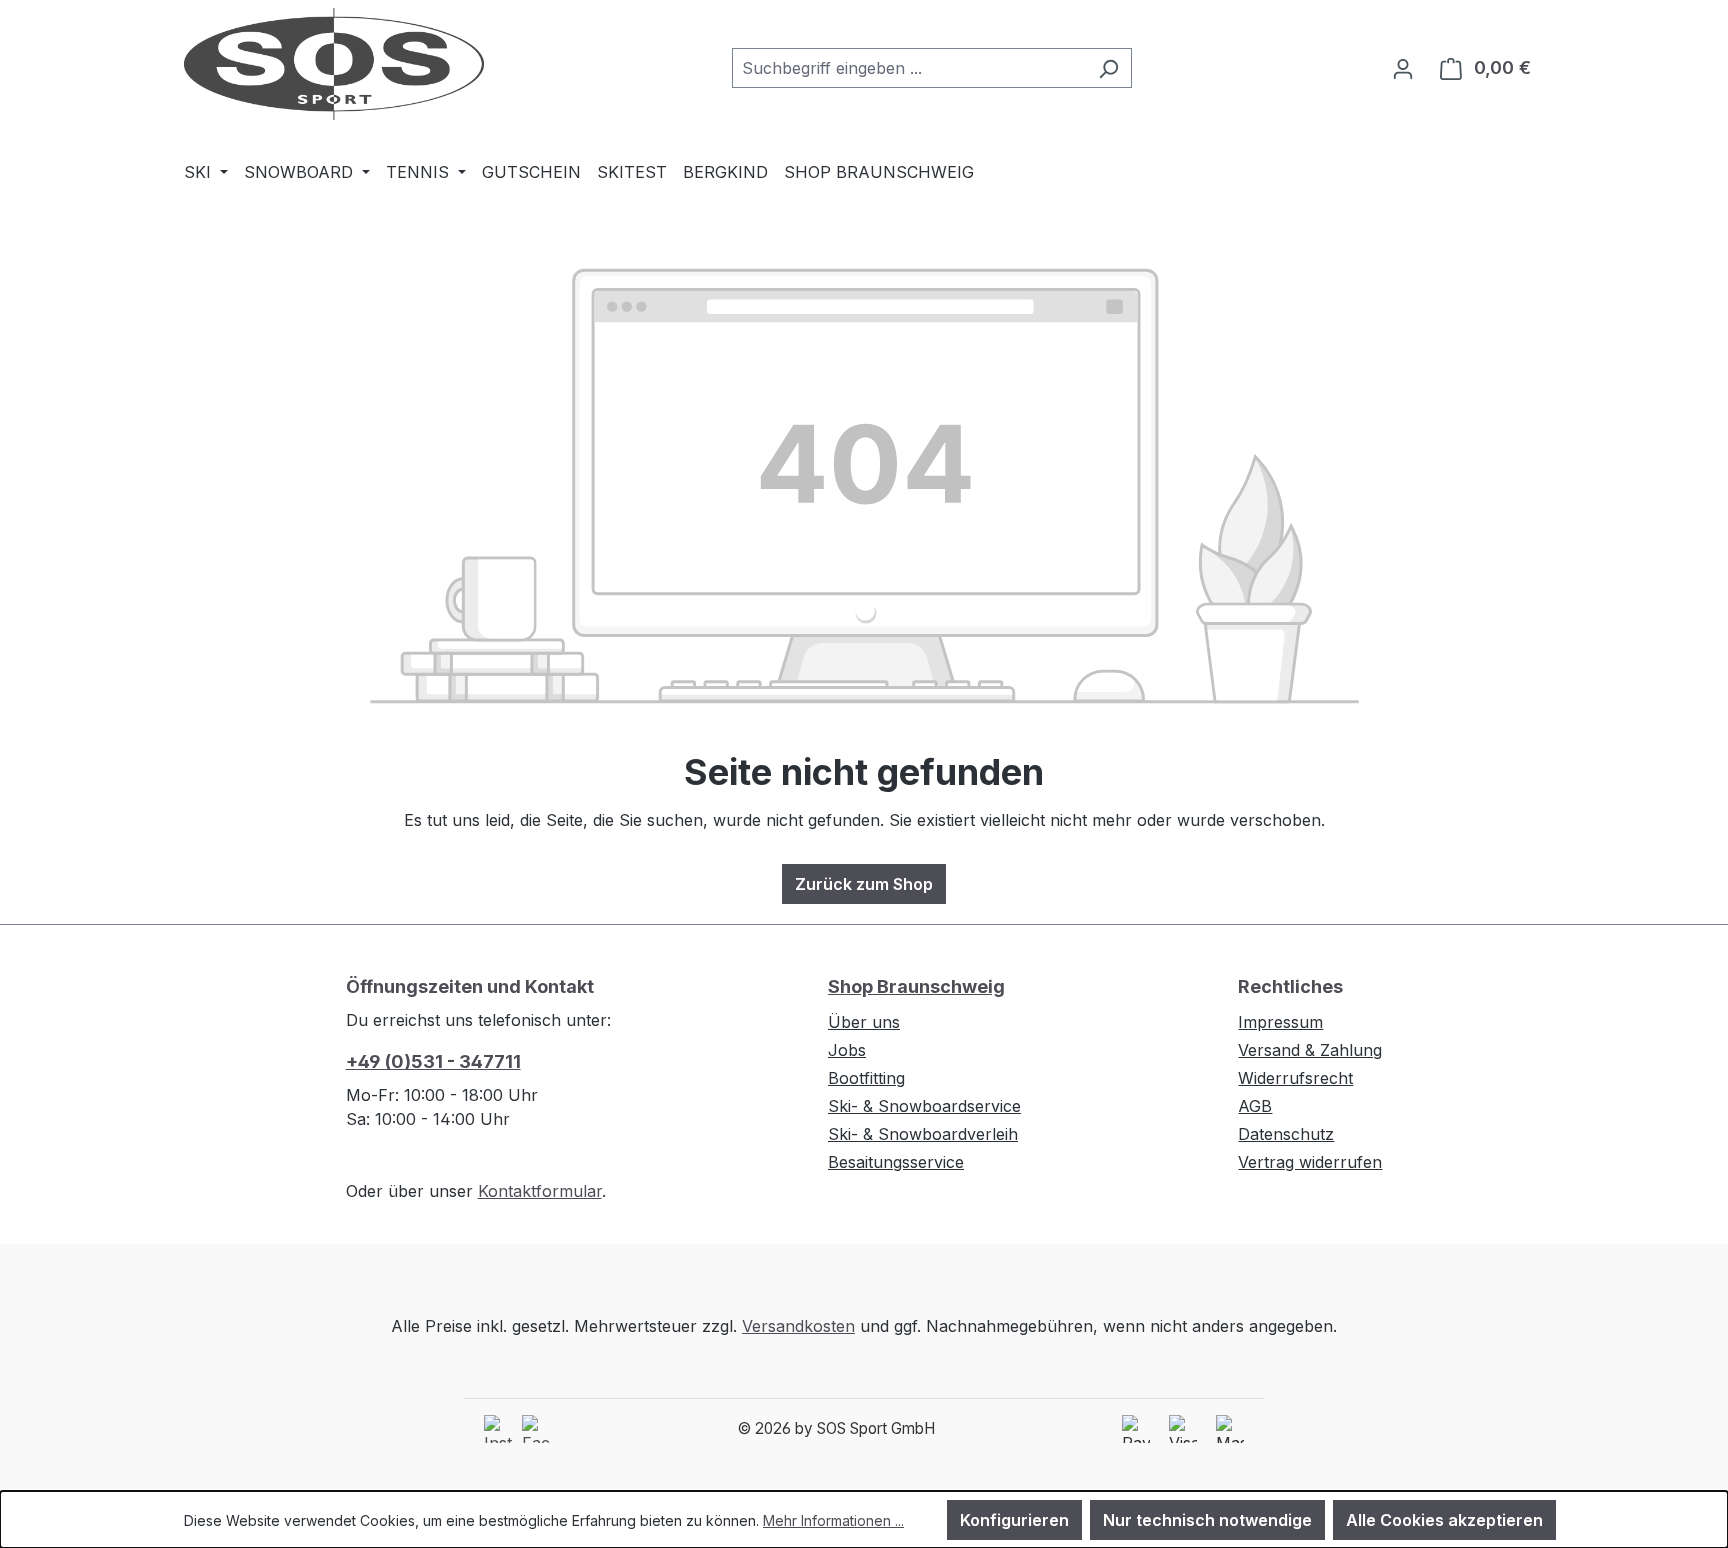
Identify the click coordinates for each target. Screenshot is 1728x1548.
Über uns (864, 1022)
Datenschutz (1286, 1134)
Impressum (1280, 1022)
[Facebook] (536, 1429)
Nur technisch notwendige (1207, 1520)
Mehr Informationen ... (833, 1520)
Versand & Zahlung (1310, 1050)
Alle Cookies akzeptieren (1444, 1520)
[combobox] (909, 68)
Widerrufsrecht (1295, 1078)
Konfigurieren (1014, 1520)
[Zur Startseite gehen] (334, 64)
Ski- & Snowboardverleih (923, 1134)
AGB (1255, 1106)
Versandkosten (798, 1326)
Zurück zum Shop (864, 884)
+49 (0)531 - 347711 (433, 1061)
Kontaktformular (540, 1191)
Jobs (847, 1050)
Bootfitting (866, 1078)
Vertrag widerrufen (1310, 1162)
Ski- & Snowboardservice (924, 1106)
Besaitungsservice (896, 1162)
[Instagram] (498, 1429)
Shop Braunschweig (916, 986)
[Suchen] (1108, 68)
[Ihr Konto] (1403, 68)
